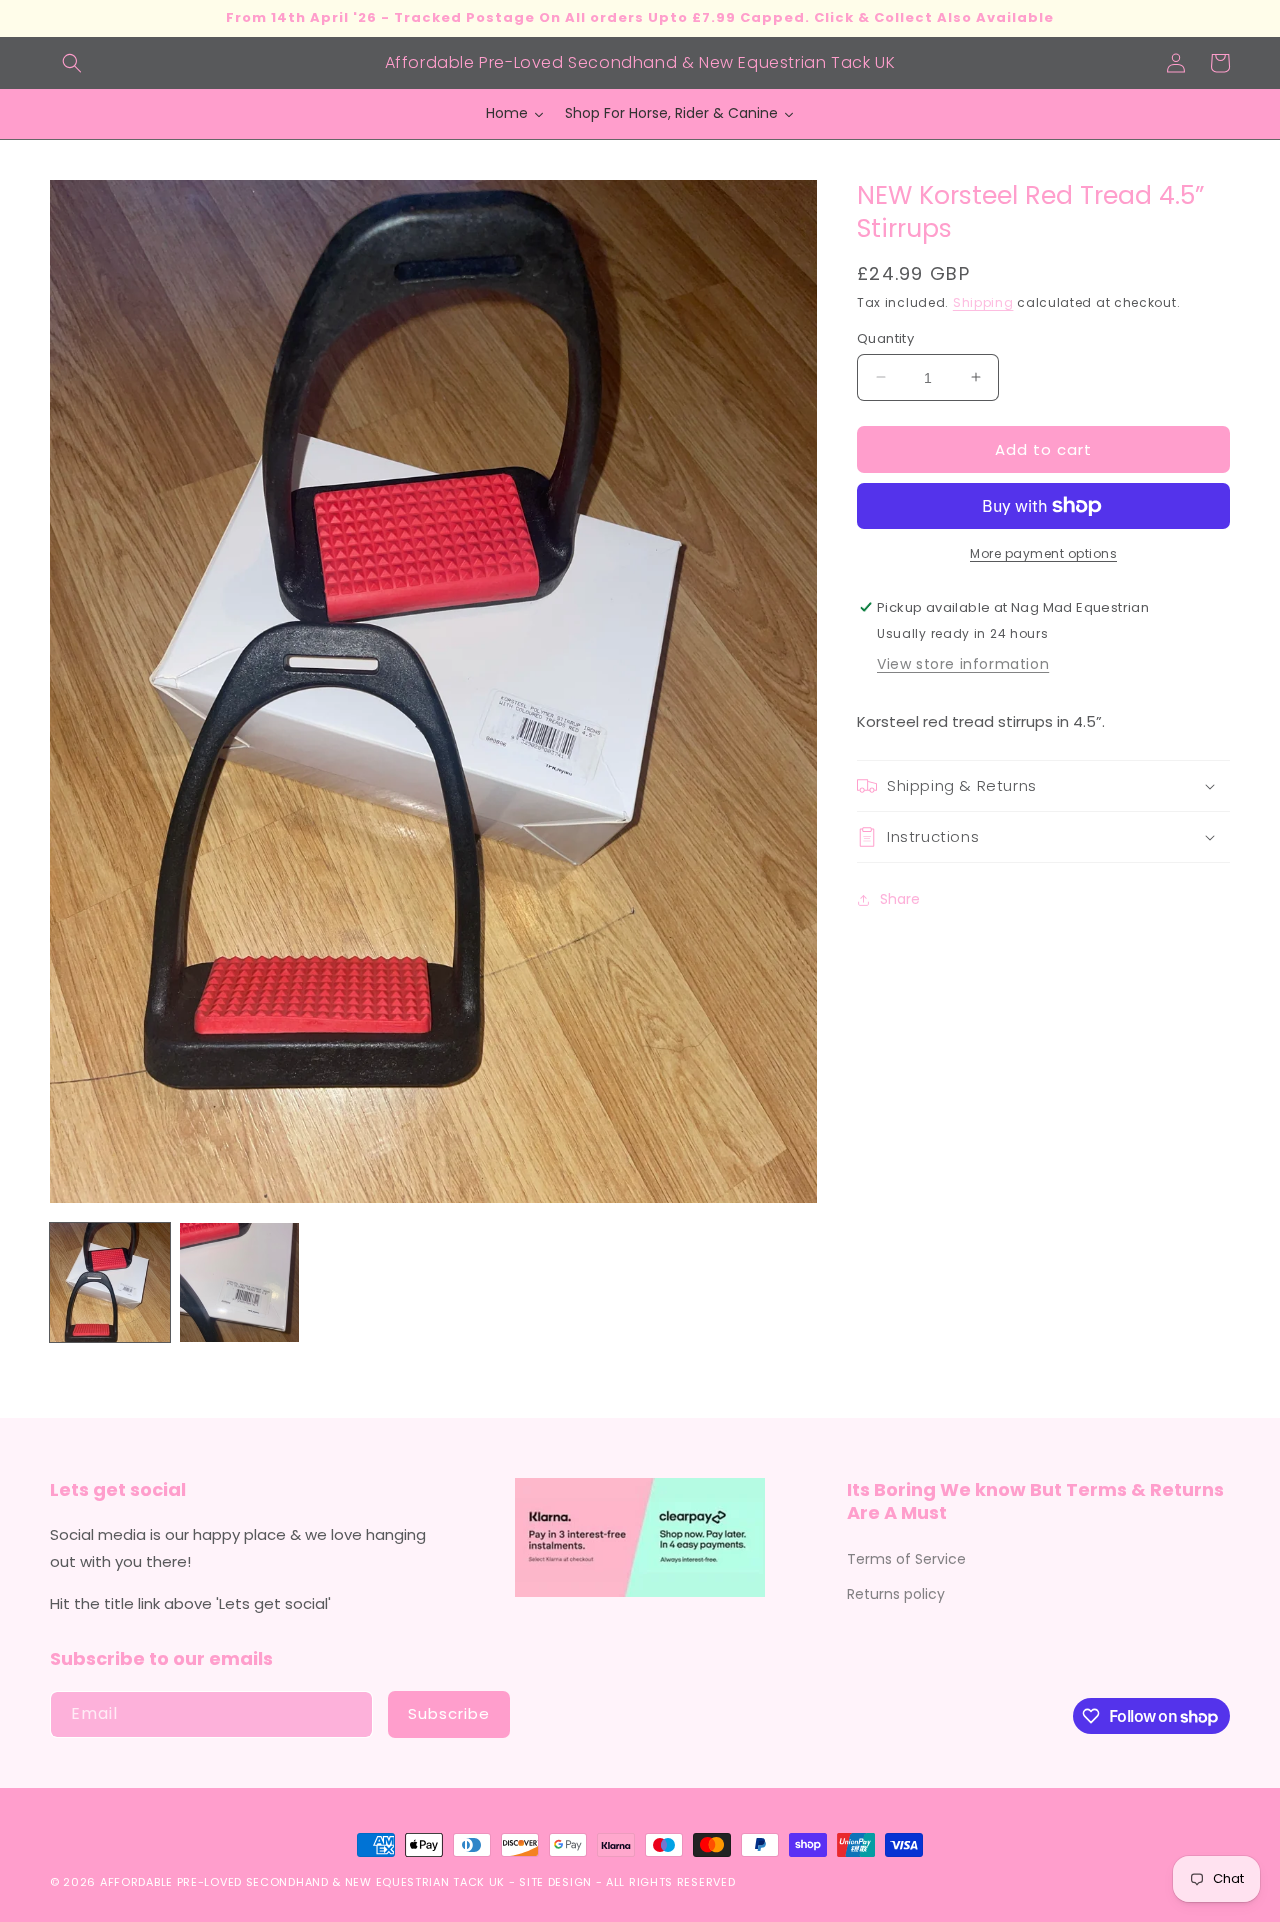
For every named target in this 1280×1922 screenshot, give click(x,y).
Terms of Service (906, 1559)
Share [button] (900, 899)
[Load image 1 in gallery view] (110, 1283)
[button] (72, 63)
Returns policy (896, 1594)
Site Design (555, 1882)
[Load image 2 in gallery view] (240, 1283)
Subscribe (449, 1713)
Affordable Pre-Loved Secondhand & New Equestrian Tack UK (302, 1882)
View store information (963, 664)
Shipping (983, 302)
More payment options (1043, 553)
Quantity (885, 337)
